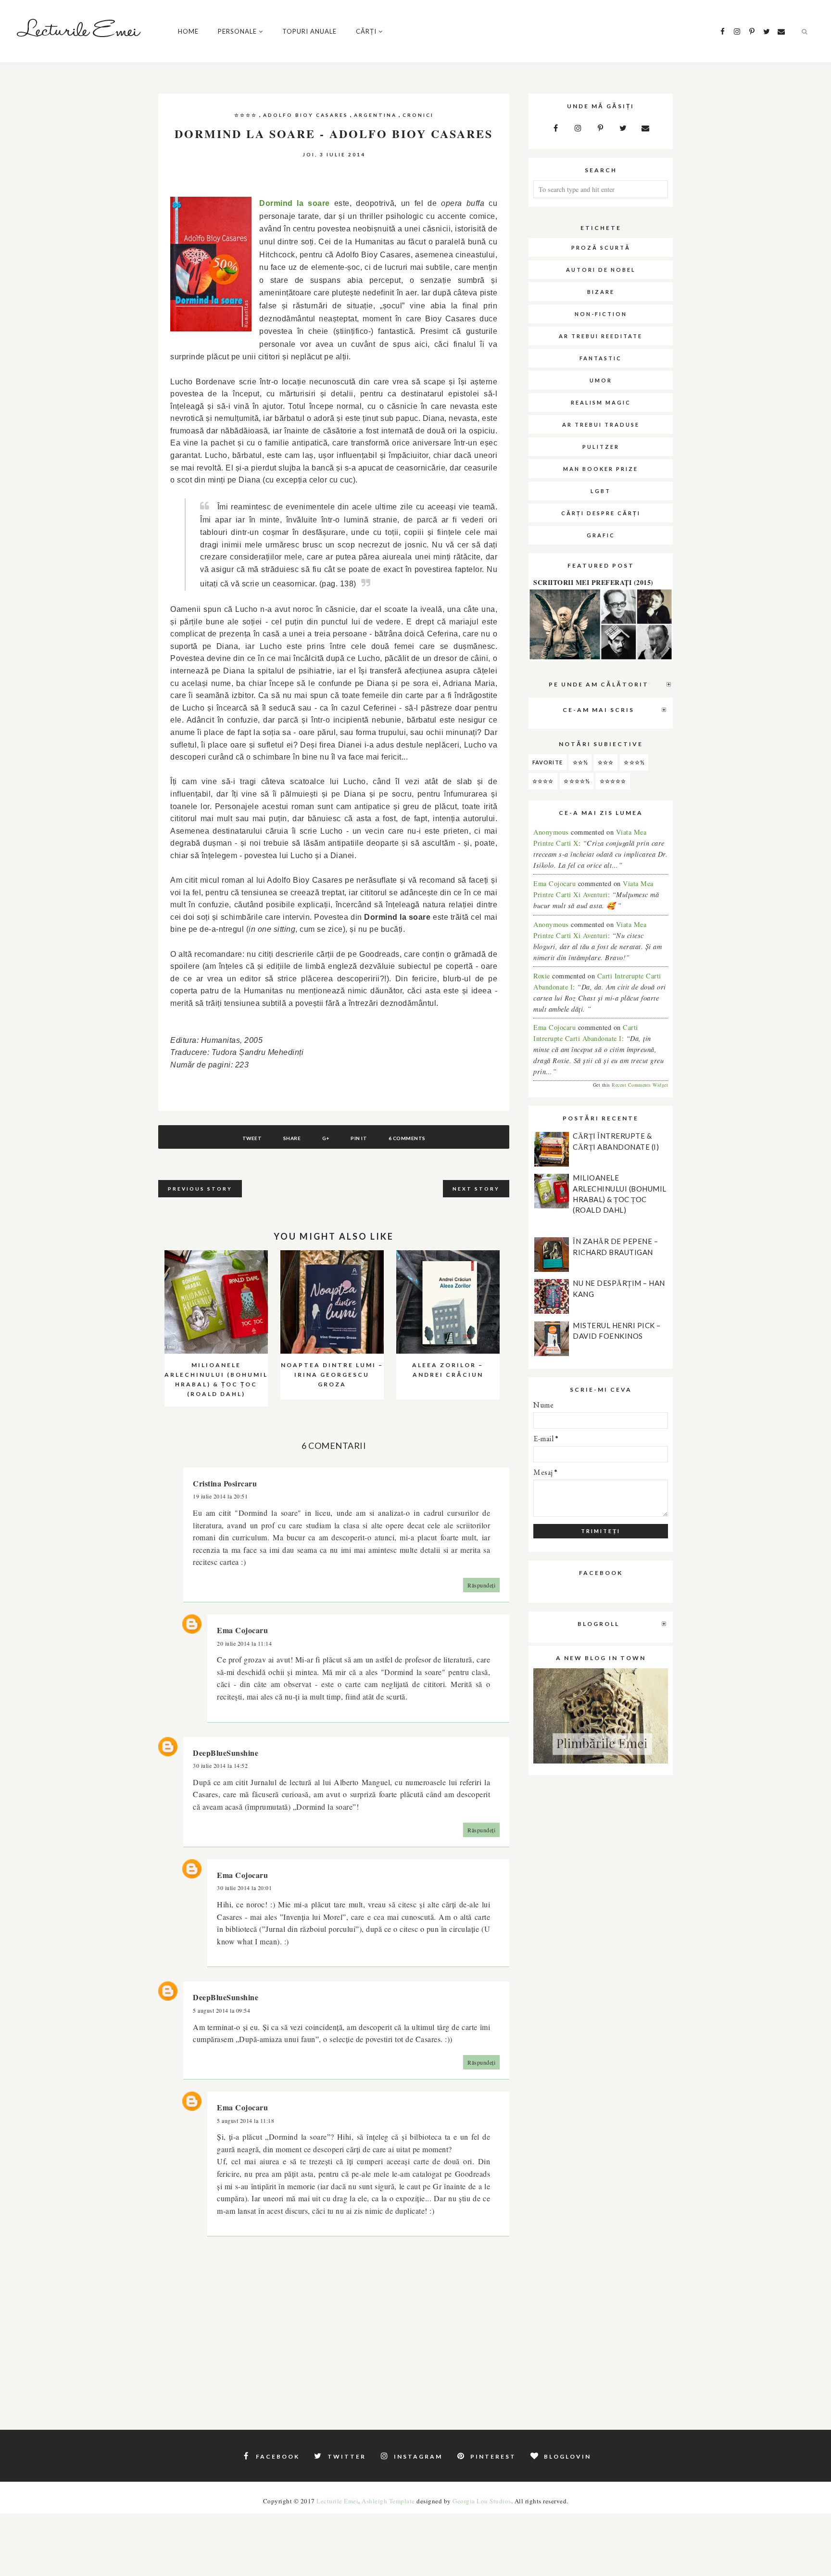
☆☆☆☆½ (577, 781)
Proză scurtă (601, 247)
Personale (237, 31)
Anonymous (551, 924)
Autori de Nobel (601, 270)
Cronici (418, 115)
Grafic (601, 535)
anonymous (552, 832)
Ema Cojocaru (242, 1630)
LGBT (601, 491)
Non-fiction (601, 314)
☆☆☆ (606, 762)
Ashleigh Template (388, 2501)
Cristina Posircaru (225, 1483)
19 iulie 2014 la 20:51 (220, 1496)
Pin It (359, 1138)
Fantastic (601, 358)
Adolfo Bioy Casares (306, 115)
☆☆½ (580, 762)
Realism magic (601, 402)
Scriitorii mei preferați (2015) (593, 582)
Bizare (601, 292)
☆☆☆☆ (246, 115)
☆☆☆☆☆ (613, 781)
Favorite (548, 762)
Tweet (252, 1138)
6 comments (407, 1138)
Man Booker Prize (601, 469)
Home (188, 31)
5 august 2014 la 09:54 (221, 2010)
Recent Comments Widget (640, 1085)
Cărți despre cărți (601, 513)
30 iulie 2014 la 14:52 (220, 1765)
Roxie (542, 976)
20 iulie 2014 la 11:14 (244, 1643)
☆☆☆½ (634, 762)
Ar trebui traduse (601, 425)
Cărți (366, 31)
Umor (601, 380)
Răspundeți (481, 1585)
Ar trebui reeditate (601, 336)
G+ (326, 1138)
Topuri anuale (309, 31)
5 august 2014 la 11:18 (246, 2120)
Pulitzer (601, 447)
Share (292, 1138)
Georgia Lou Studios (482, 2501)
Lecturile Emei (337, 2501)
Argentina (375, 115)
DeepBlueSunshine (226, 1753)
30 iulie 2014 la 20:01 (244, 1888)
